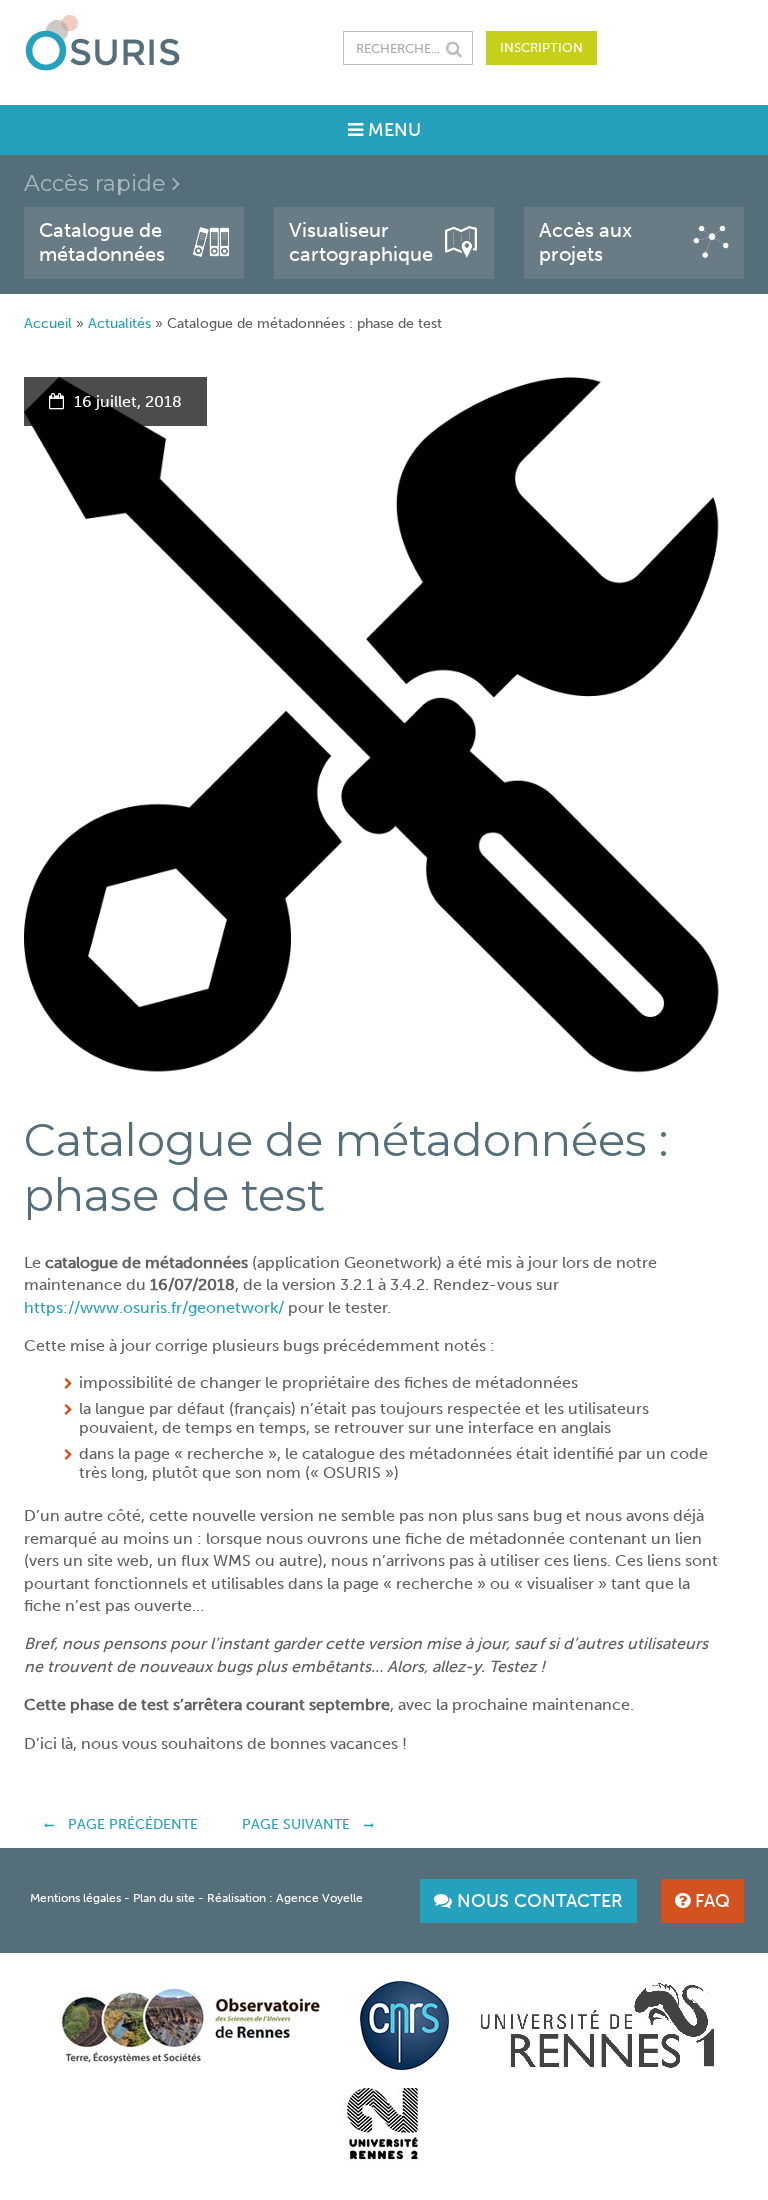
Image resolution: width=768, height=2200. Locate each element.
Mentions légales (75, 1898)
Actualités (119, 323)
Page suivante (298, 1824)
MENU (392, 130)
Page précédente (131, 1824)
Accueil (48, 323)
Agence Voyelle (319, 1898)
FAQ (710, 1901)
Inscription (541, 47)
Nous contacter (537, 1901)
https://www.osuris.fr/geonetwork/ (154, 1307)
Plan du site (164, 1898)
